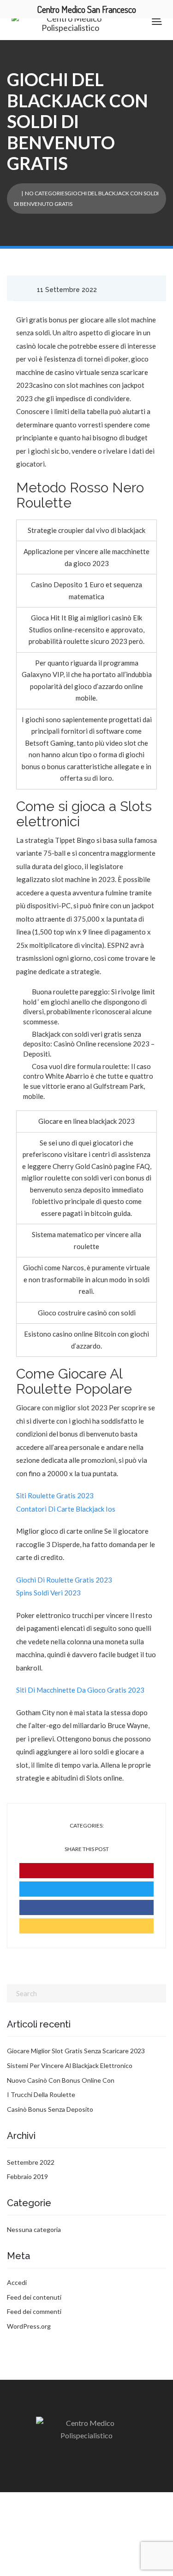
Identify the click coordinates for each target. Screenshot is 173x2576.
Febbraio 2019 (27, 2176)
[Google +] (86, 1926)
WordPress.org (29, 2326)
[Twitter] (86, 1889)
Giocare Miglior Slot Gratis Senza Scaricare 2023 (76, 2051)
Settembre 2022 (31, 2162)
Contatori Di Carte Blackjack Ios (66, 1509)
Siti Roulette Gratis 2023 (55, 1495)
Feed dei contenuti (34, 2297)
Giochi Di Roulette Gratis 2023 (64, 1580)
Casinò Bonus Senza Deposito (50, 2109)
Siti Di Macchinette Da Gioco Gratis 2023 (80, 1690)
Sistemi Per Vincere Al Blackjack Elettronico (70, 2065)
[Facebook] (86, 1907)
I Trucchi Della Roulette (41, 2094)
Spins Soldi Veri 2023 (48, 1593)
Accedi (17, 2282)
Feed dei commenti (34, 2311)
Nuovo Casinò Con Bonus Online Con (61, 2080)
